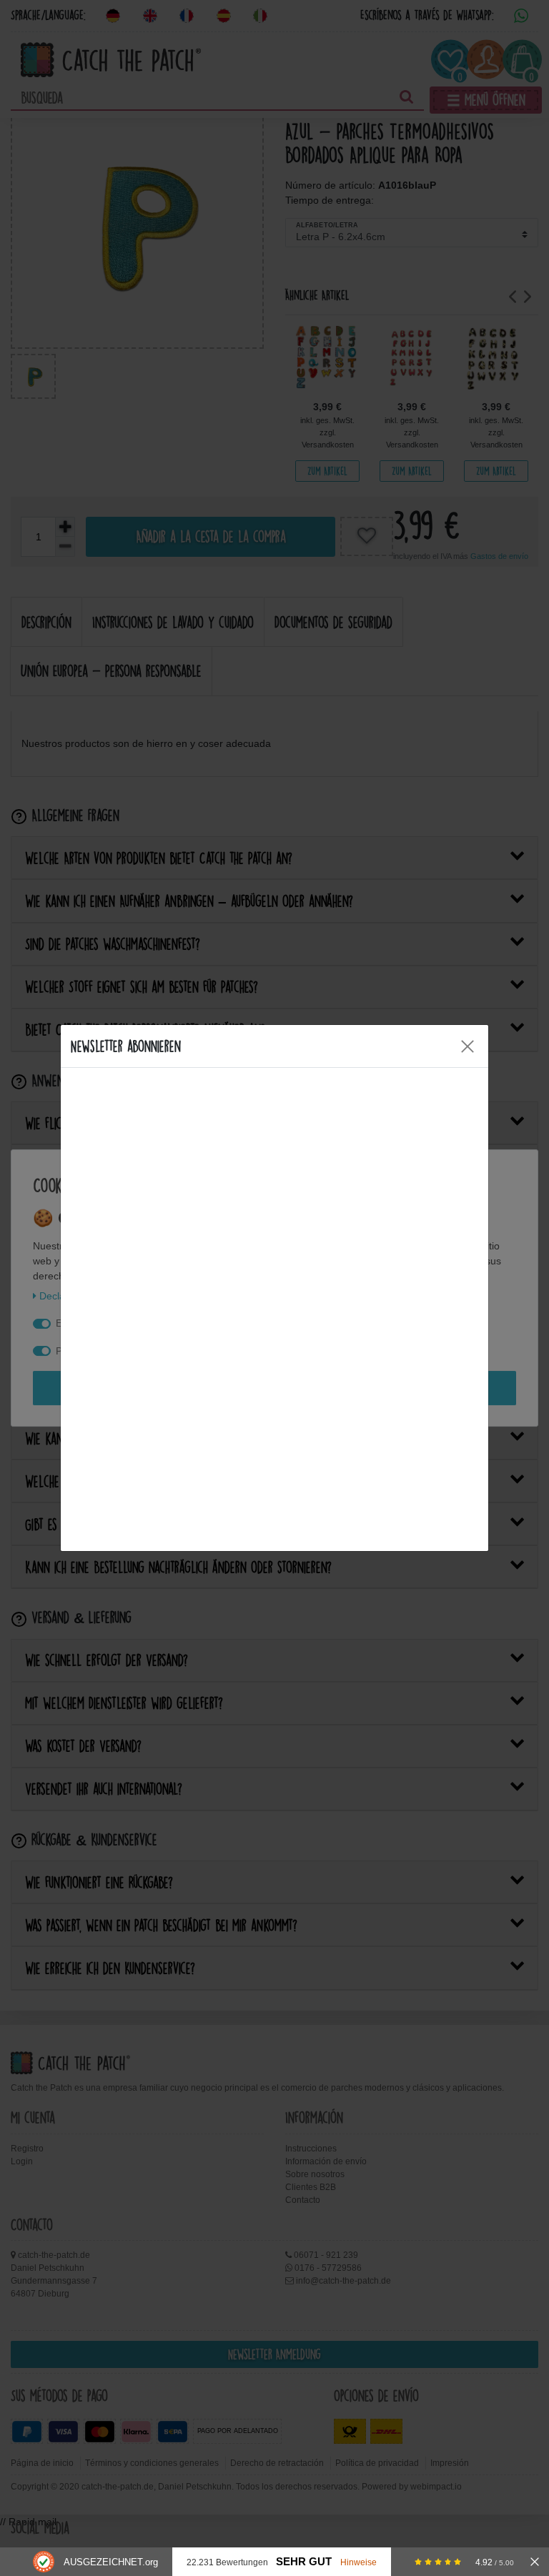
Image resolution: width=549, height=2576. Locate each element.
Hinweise (358, 2562)
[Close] (468, 1046)
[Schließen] (535, 2562)
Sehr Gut (304, 2562)
